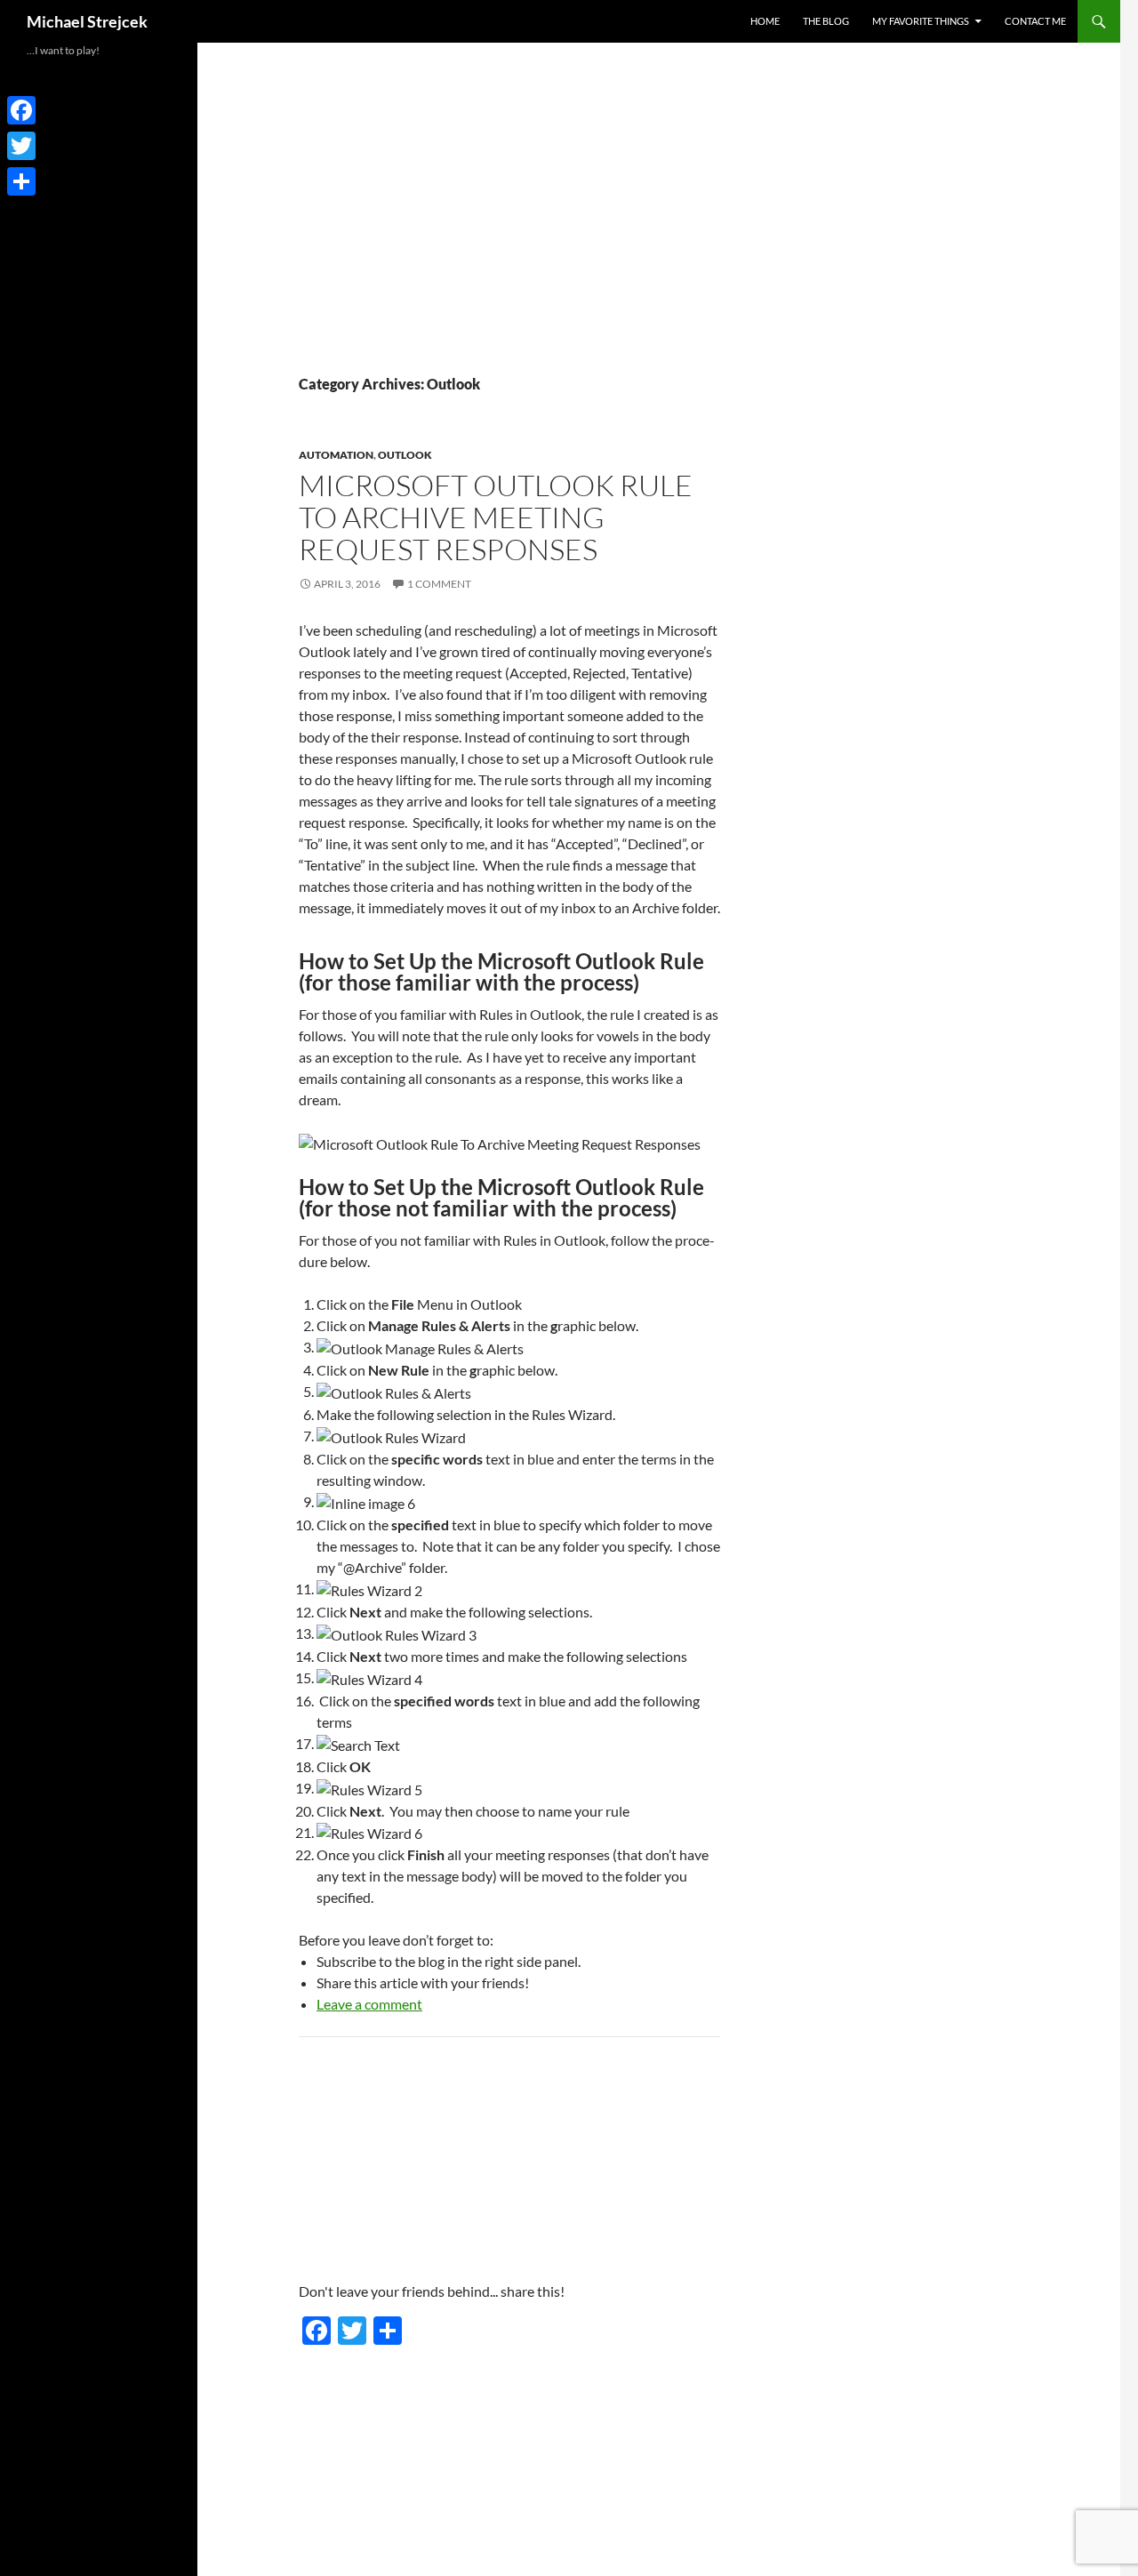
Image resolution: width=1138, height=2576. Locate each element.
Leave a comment (369, 2004)
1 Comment (439, 584)
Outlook (405, 455)
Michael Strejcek (87, 21)
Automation (336, 455)
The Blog (826, 21)
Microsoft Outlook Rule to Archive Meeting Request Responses (496, 517)
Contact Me (1035, 21)
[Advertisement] (496, 240)
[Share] (21, 181)
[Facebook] (21, 110)
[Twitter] (21, 146)
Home (765, 21)
